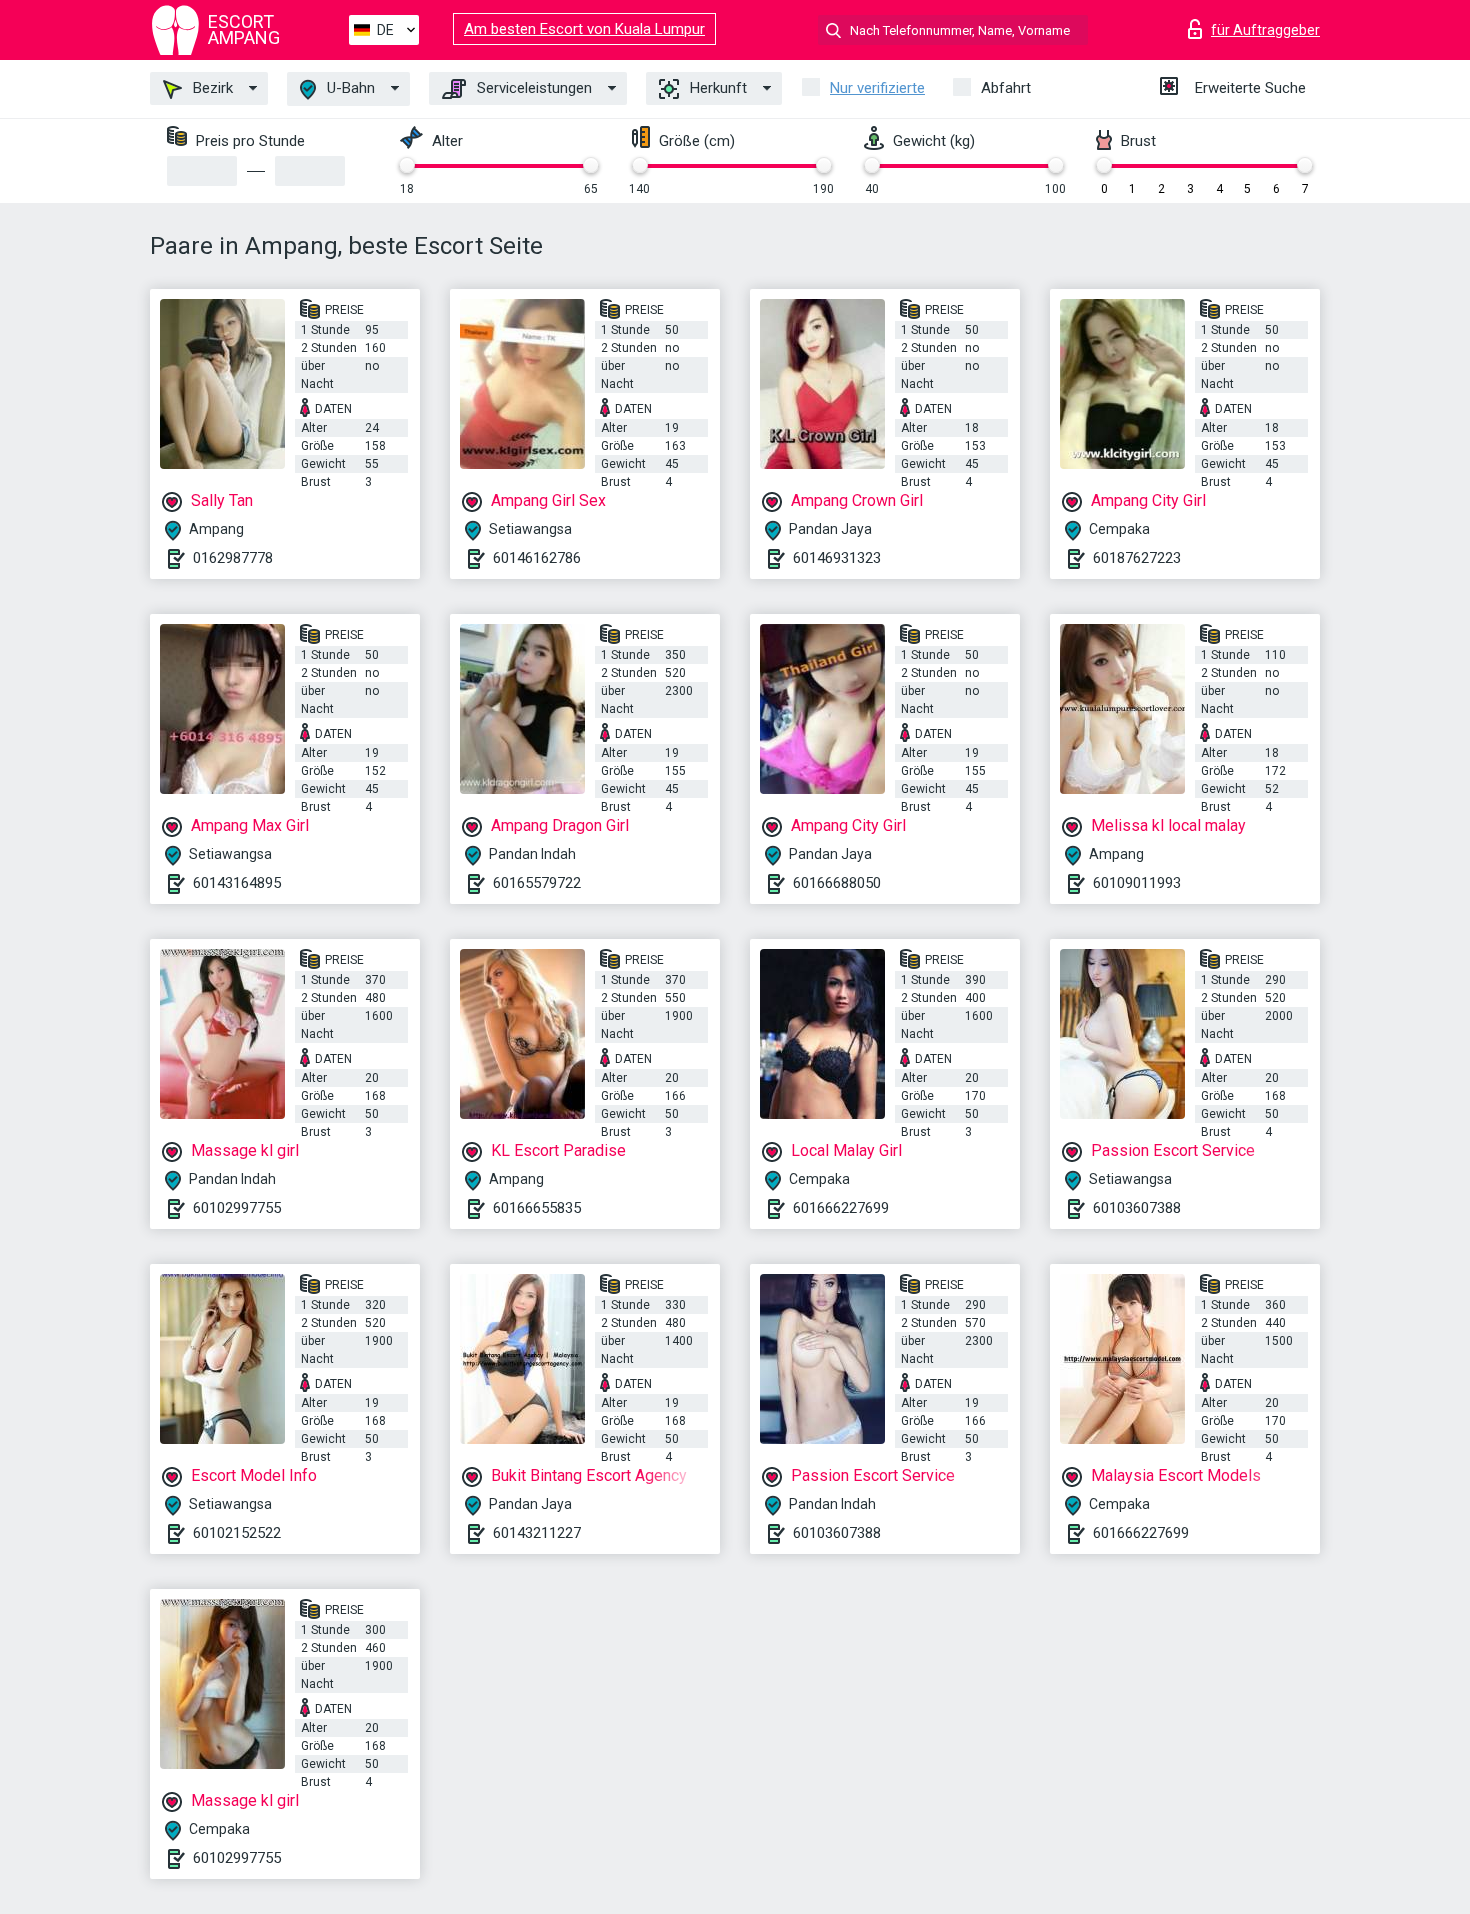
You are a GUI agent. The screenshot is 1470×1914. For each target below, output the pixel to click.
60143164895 (237, 883)
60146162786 (537, 558)
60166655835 (537, 1208)
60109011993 (1137, 883)
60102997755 (237, 1208)
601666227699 (841, 1208)
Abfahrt (1006, 88)
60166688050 (837, 883)
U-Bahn (349, 88)
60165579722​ (537, 883)
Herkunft (716, 88)
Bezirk (211, 88)
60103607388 (1137, 1208)
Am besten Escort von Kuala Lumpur (584, 29)
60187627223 (1137, 558)
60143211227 (537, 1533)
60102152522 (237, 1533)
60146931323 (837, 558)
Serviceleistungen (532, 88)
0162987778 (233, 558)
